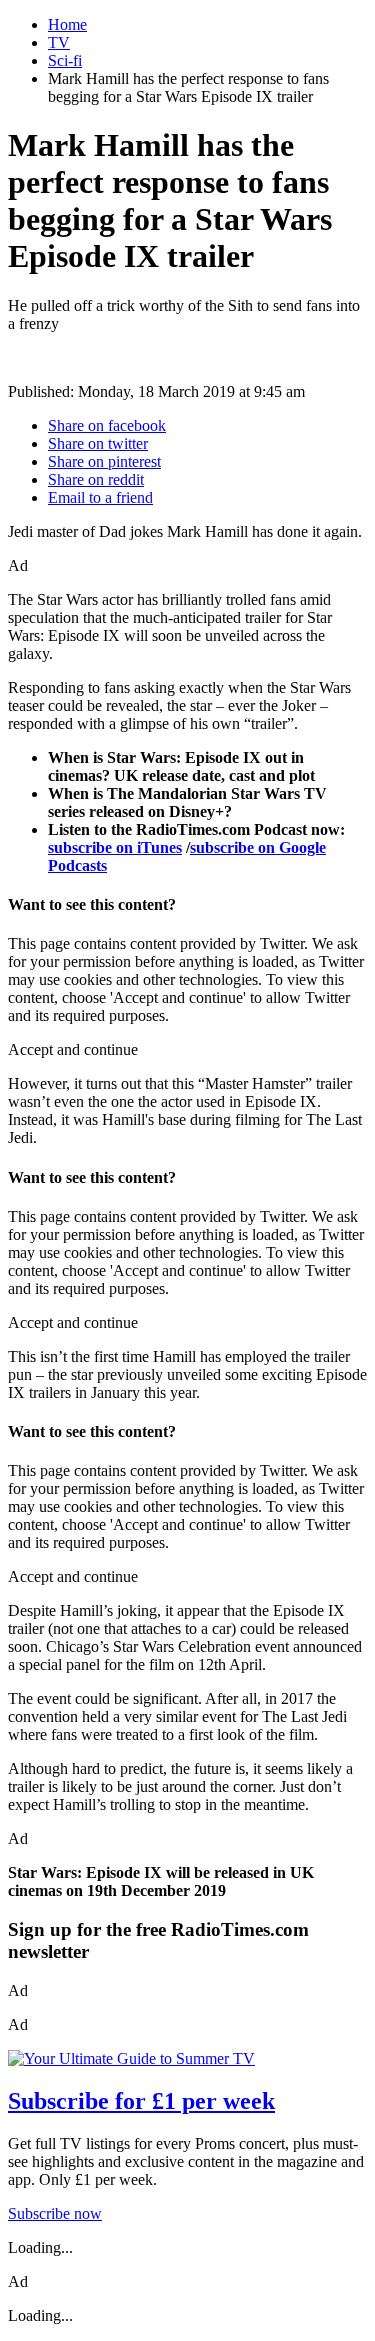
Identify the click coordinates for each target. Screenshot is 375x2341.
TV (59, 42)
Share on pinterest (104, 461)
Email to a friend (100, 497)
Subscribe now (55, 2213)
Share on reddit (96, 479)
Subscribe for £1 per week (141, 2101)
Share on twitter (98, 443)
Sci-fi (65, 60)
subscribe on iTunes (115, 847)
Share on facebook (107, 425)
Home (67, 24)
